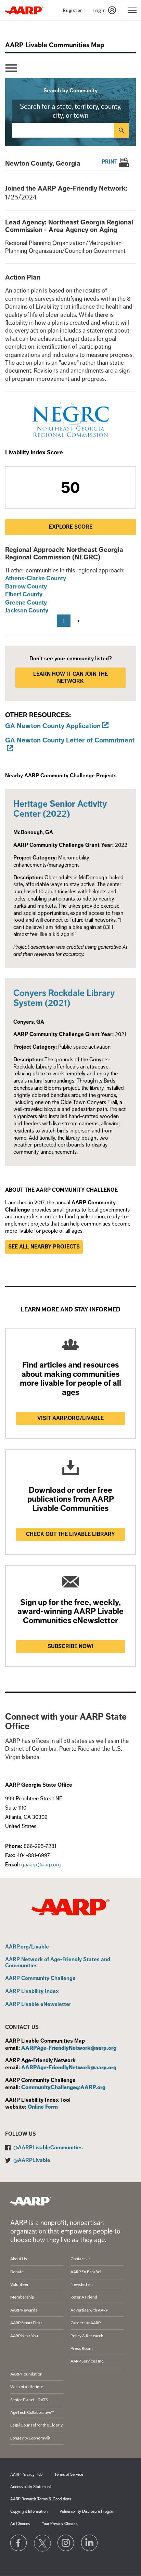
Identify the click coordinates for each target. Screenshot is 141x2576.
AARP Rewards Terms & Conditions (41, 2499)
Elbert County (24, 594)
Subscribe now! (70, 1646)
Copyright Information (29, 2512)
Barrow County (26, 586)
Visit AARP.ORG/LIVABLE (70, 1418)
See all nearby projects (44, 1247)
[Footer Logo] (31, 2201)
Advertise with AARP (89, 2310)
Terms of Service (69, 2475)
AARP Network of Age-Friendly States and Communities (58, 1963)
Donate (17, 2272)
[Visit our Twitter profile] (42, 2543)
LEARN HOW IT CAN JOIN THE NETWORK (70, 678)
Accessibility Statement (31, 2487)
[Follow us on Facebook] (19, 2543)
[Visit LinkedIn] (90, 2543)
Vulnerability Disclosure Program (87, 2512)
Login (99, 10)
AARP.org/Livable (27, 1947)
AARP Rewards (24, 2310)
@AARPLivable (32, 2160)
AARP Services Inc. (87, 2361)
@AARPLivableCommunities (48, 2148)
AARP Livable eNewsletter (38, 2005)
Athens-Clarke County (36, 578)
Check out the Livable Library (70, 1534)
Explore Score (71, 527)
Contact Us (81, 2259)
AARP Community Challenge (40, 1979)
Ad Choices (20, 2524)
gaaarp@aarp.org (41, 1865)
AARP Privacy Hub (26, 2475)
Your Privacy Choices (60, 2524)
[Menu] (11, 68)
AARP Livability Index (32, 1992)
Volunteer (20, 2284)
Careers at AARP (86, 2323)
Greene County (26, 603)
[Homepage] (24, 10)
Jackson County (27, 610)
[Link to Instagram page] (66, 2543)
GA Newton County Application (53, 726)
